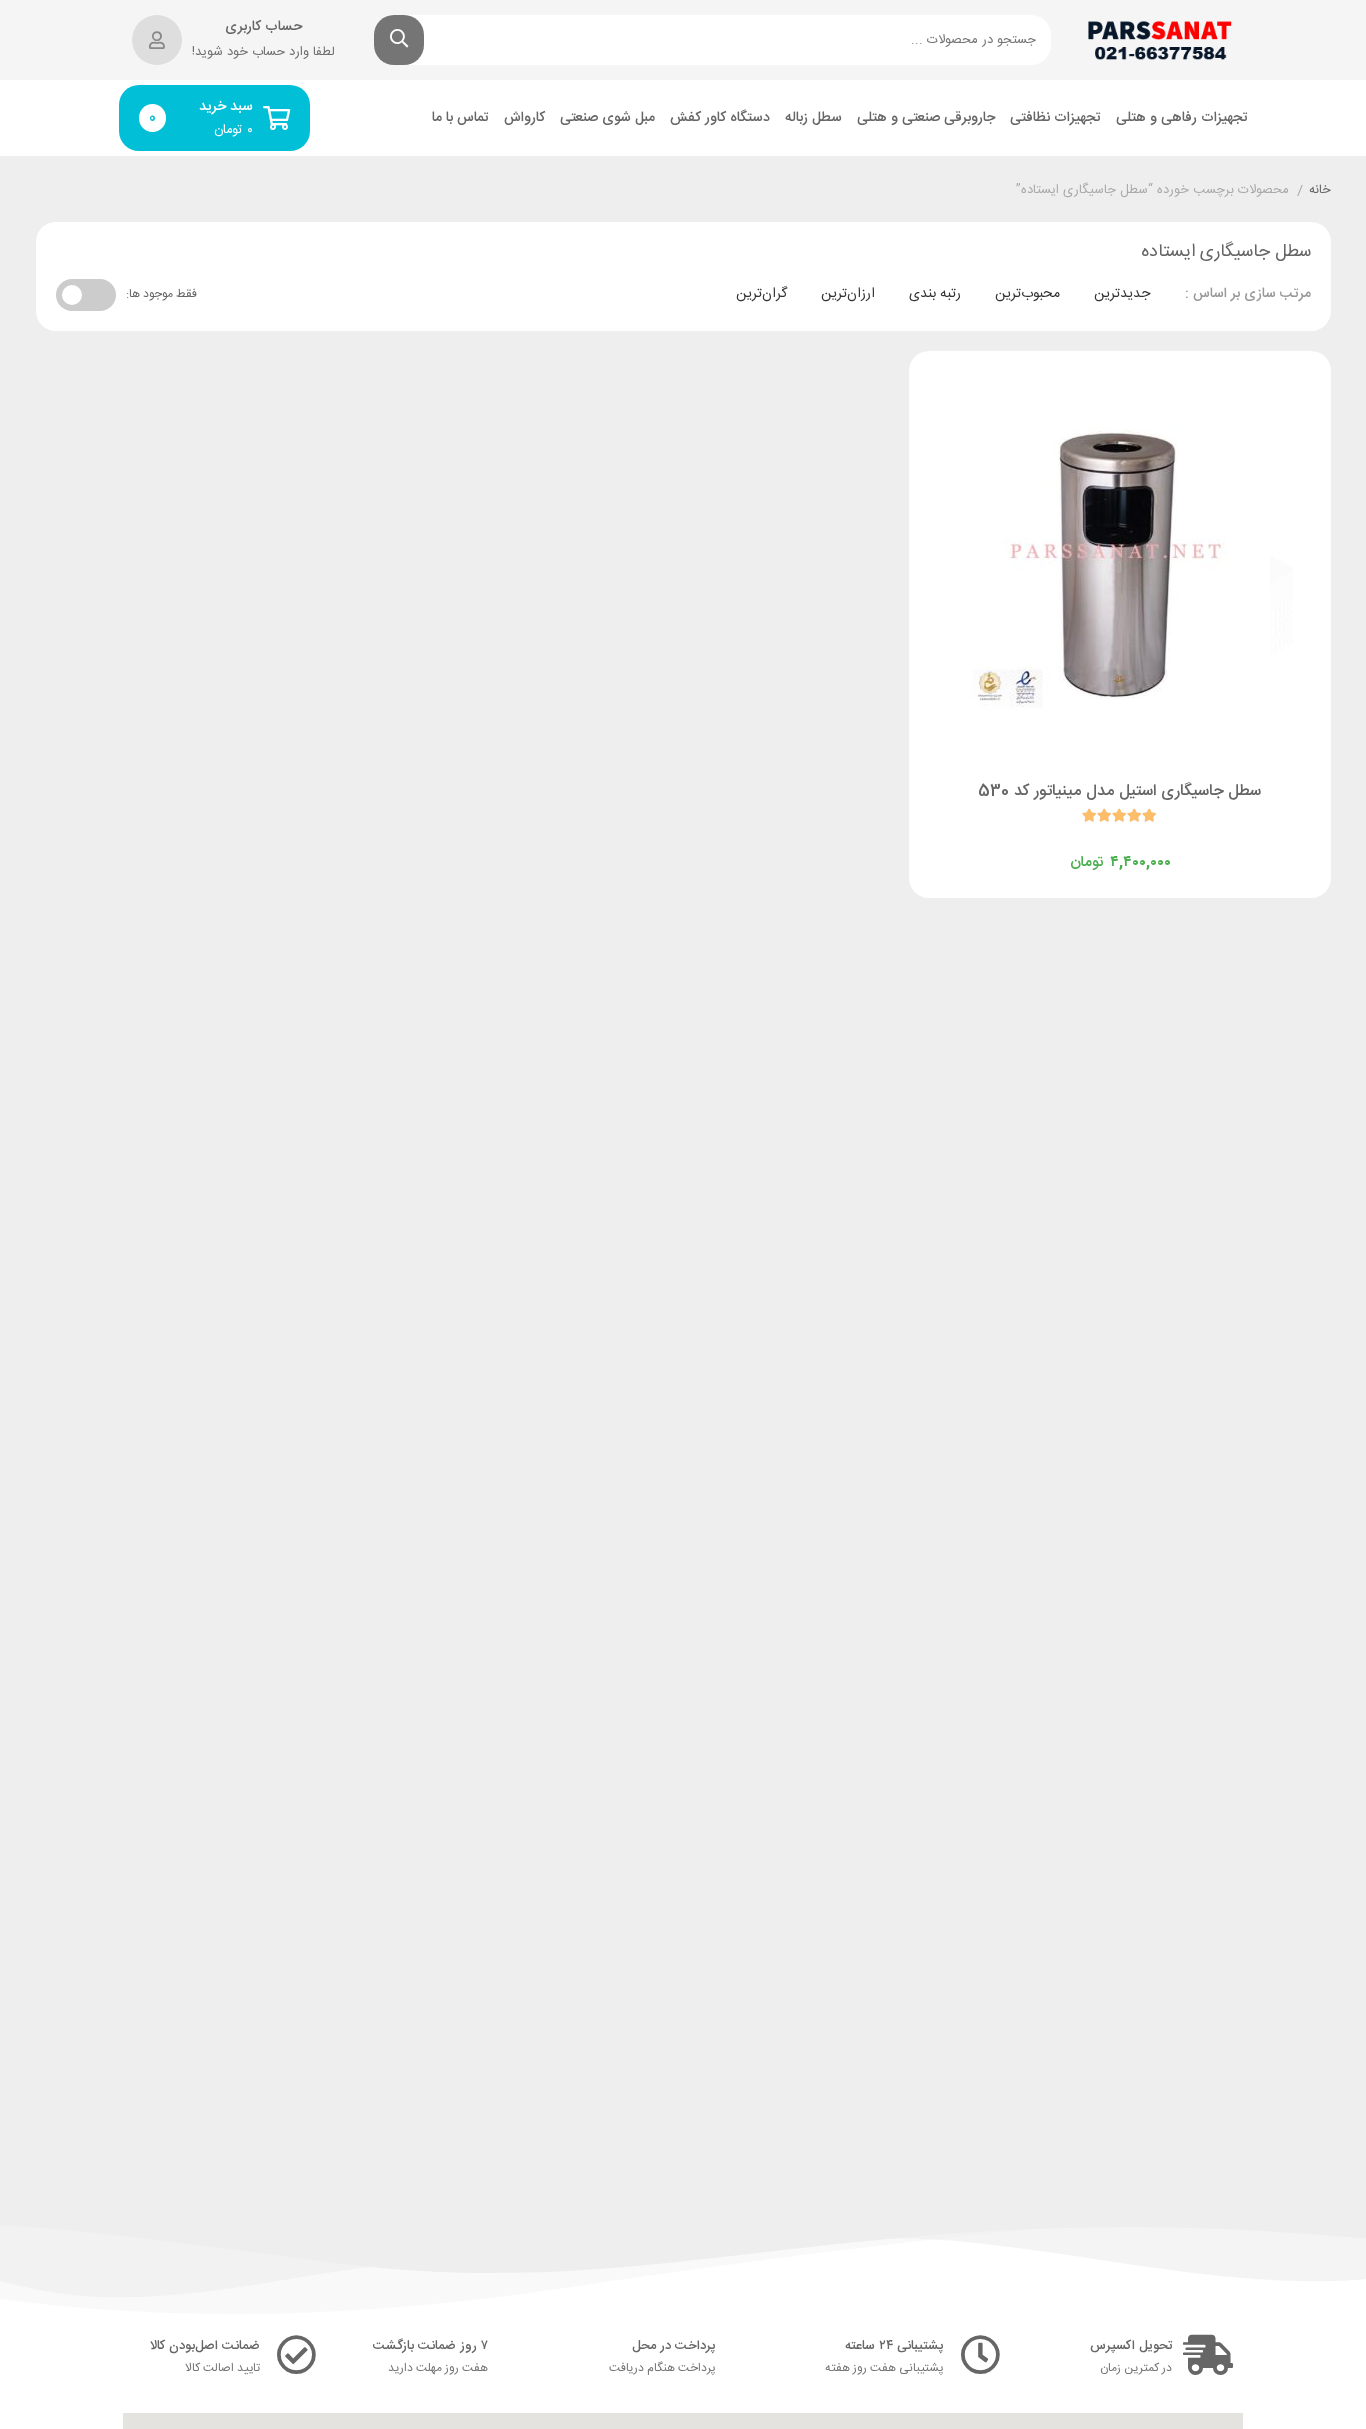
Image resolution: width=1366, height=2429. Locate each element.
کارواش (524, 118)
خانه (1320, 191)
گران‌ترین (761, 294)
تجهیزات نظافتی (1055, 118)
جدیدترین (1122, 294)
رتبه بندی (935, 294)
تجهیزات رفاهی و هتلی (1182, 118)
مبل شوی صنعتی (607, 118)
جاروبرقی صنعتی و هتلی (926, 118)
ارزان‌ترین (848, 294)
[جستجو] (399, 40)
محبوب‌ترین (1027, 294)
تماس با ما (460, 118)
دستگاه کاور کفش (720, 118)
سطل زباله (813, 118)
